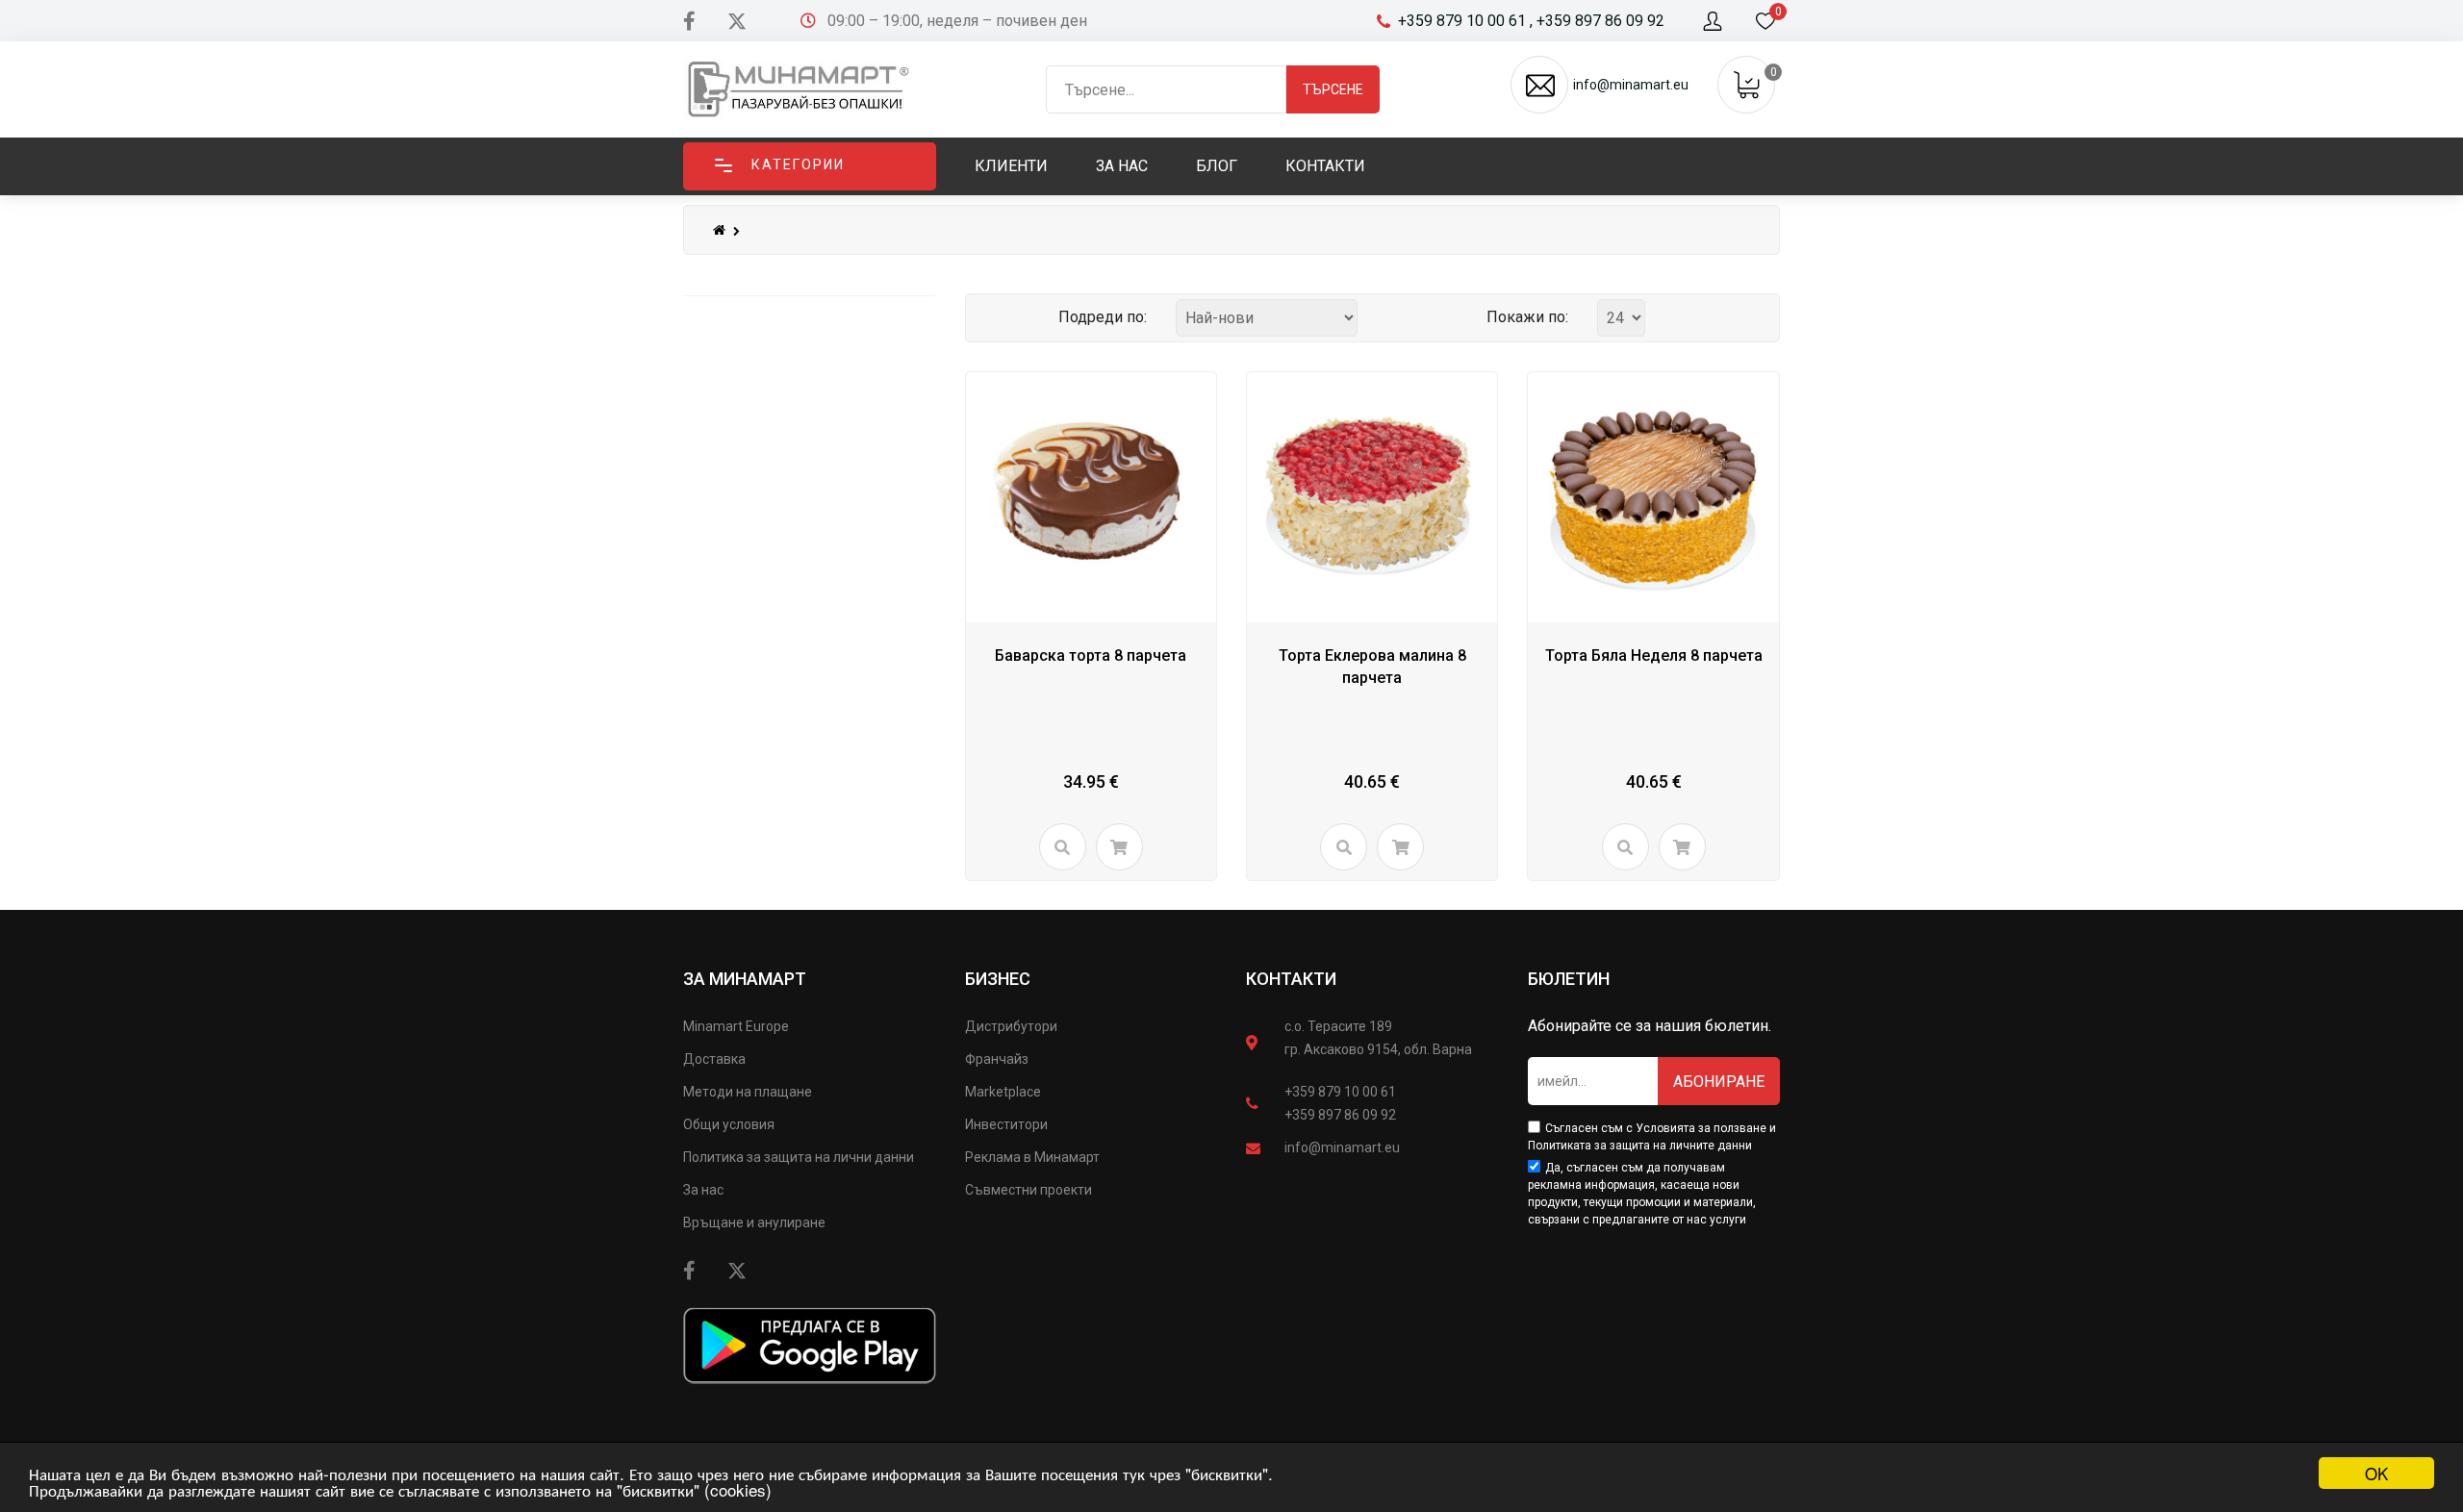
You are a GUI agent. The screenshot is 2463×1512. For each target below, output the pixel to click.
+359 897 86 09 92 (1340, 1115)
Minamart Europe (736, 1026)
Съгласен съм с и (1652, 1137)
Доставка (714, 1059)
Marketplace (1003, 1092)
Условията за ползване (1701, 1128)
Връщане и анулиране (754, 1222)
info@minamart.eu (1342, 1147)
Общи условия (729, 1124)
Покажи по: (1527, 317)
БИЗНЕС (998, 979)
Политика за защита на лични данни (799, 1157)
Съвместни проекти (1028, 1190)
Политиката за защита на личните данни (1640, 1146)
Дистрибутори (1011, 1026)
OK (2376, 1473)
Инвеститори (1006, 1124)
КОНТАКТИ (1291, 979)
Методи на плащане (748, 1092)
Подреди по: (1103, 317)
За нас (703, 1190)
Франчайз (997, 1059)
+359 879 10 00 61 (1340, 1092)
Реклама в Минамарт (1032, 1157)
